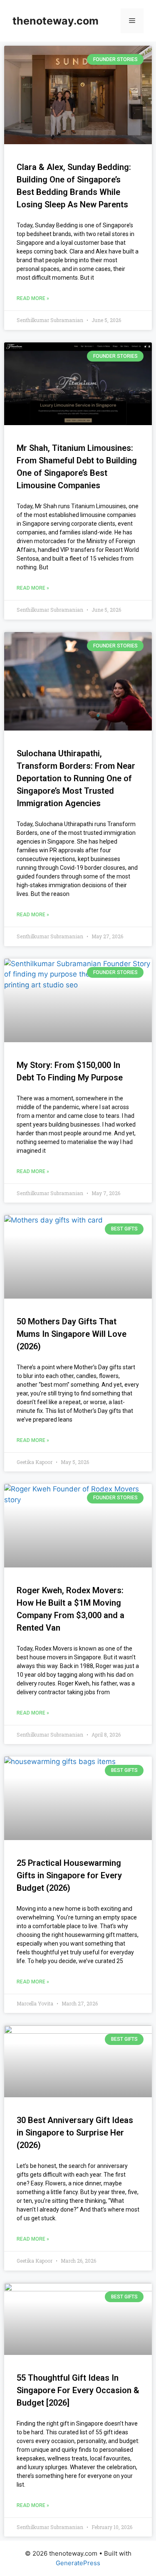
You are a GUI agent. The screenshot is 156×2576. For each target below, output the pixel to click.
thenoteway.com (56, 21)
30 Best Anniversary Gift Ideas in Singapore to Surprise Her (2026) (75, 2133)
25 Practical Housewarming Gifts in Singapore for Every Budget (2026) (69, 1875)
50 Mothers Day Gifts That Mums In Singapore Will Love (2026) (72, 1334)
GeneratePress (78, 2563)
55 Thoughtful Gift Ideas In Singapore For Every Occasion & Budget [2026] (78, 2390)
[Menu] (132, 21)
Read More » (33, 298)
